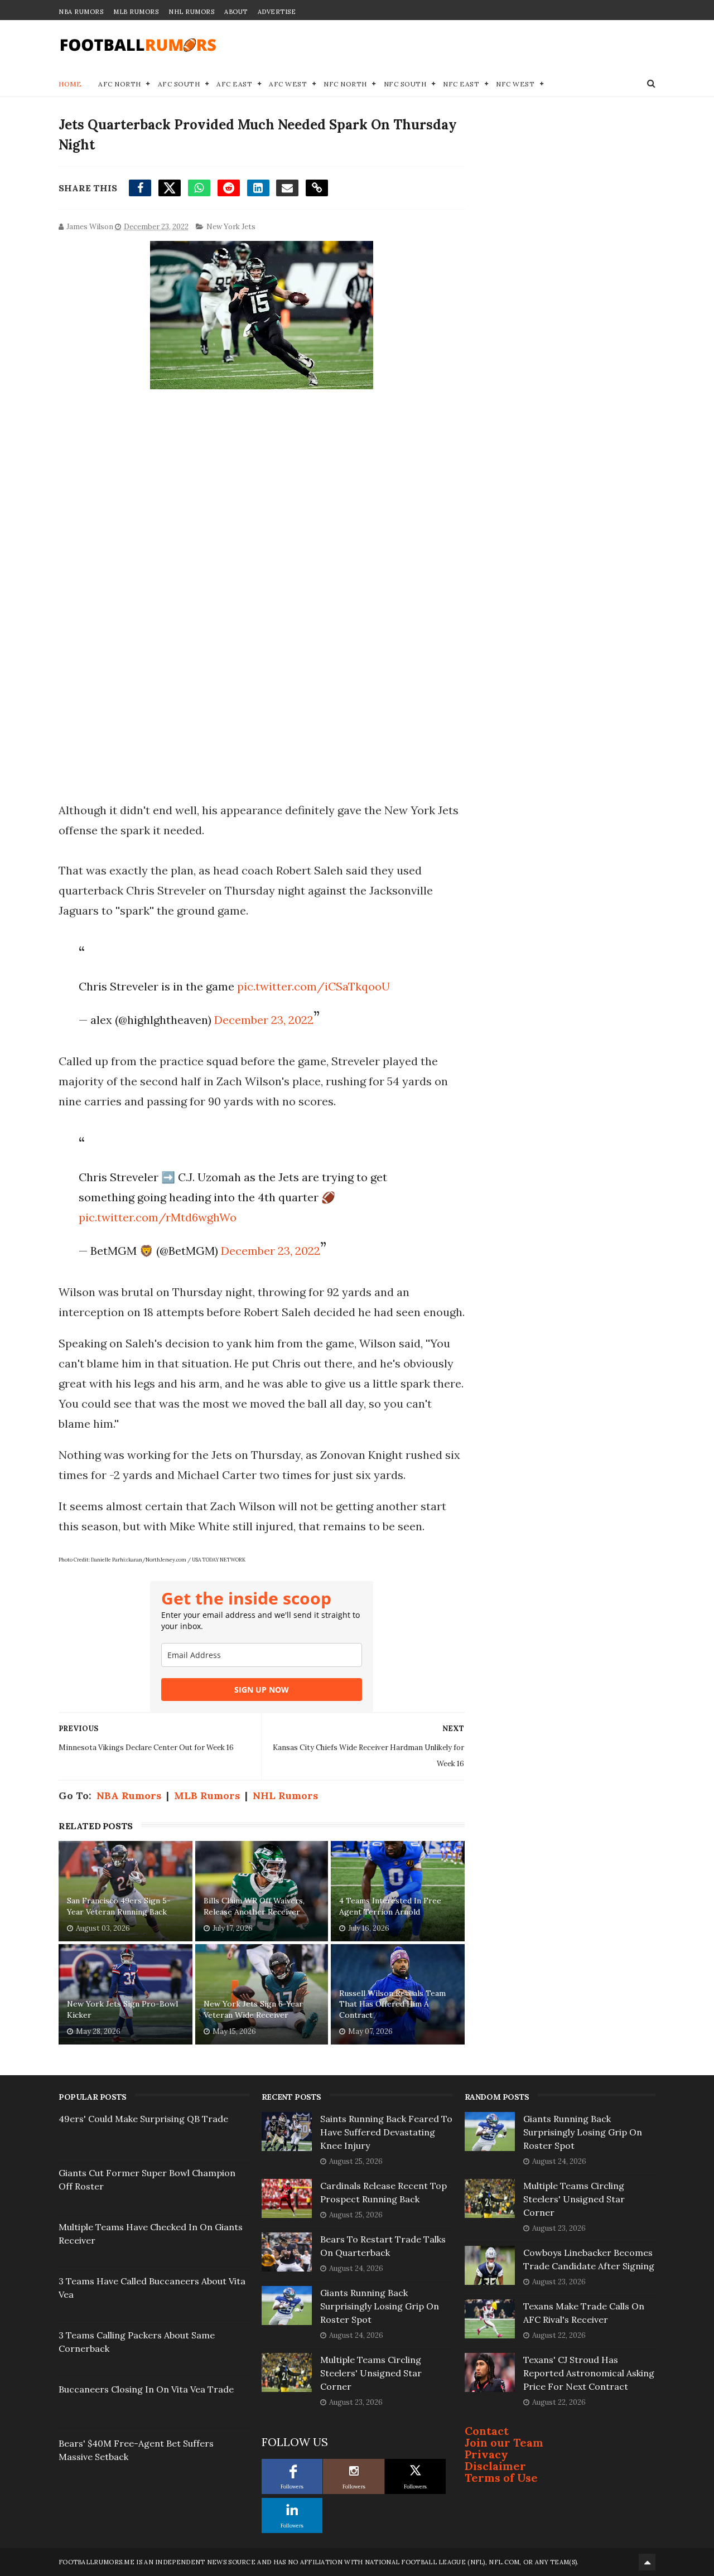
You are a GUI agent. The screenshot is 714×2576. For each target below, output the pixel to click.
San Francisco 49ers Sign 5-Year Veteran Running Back (119, 1906)
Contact (487, 2431)
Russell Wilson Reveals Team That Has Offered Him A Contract (392, 2004)
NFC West (515, 84)
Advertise (277, 12)
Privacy (486, 2454)
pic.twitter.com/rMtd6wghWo (158, 1217)
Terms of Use (501, 2478)
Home (70, 84)
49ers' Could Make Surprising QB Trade (143, 2119)
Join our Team (504, 2442)
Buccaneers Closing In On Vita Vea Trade (146, 2389)
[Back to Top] (647, 2562)
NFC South (405, 84)
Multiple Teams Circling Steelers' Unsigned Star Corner (371, 2373)
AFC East (234, 84)
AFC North (120, 84)
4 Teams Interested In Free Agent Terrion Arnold (390, 1906)
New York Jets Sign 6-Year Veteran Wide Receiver (253, 2009)
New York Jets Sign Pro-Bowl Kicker (122, 2009)
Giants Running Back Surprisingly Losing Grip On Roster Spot (380, 2306)
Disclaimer (495, 2466)
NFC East (461, 84)
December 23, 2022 (264, 1020)
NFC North (345, 84)
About (236, 12)
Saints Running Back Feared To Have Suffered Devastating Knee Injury (386, 2132)
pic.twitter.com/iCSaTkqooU (313, 986)
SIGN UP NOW (262, 1690)
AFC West (288, 84)
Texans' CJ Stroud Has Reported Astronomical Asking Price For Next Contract (589, 2373)
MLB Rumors (136, 12)
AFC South (179, 84)
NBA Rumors (81, 12)
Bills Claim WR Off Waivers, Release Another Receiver (254, 1906)
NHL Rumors (191, 12)
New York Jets (231, 227)
